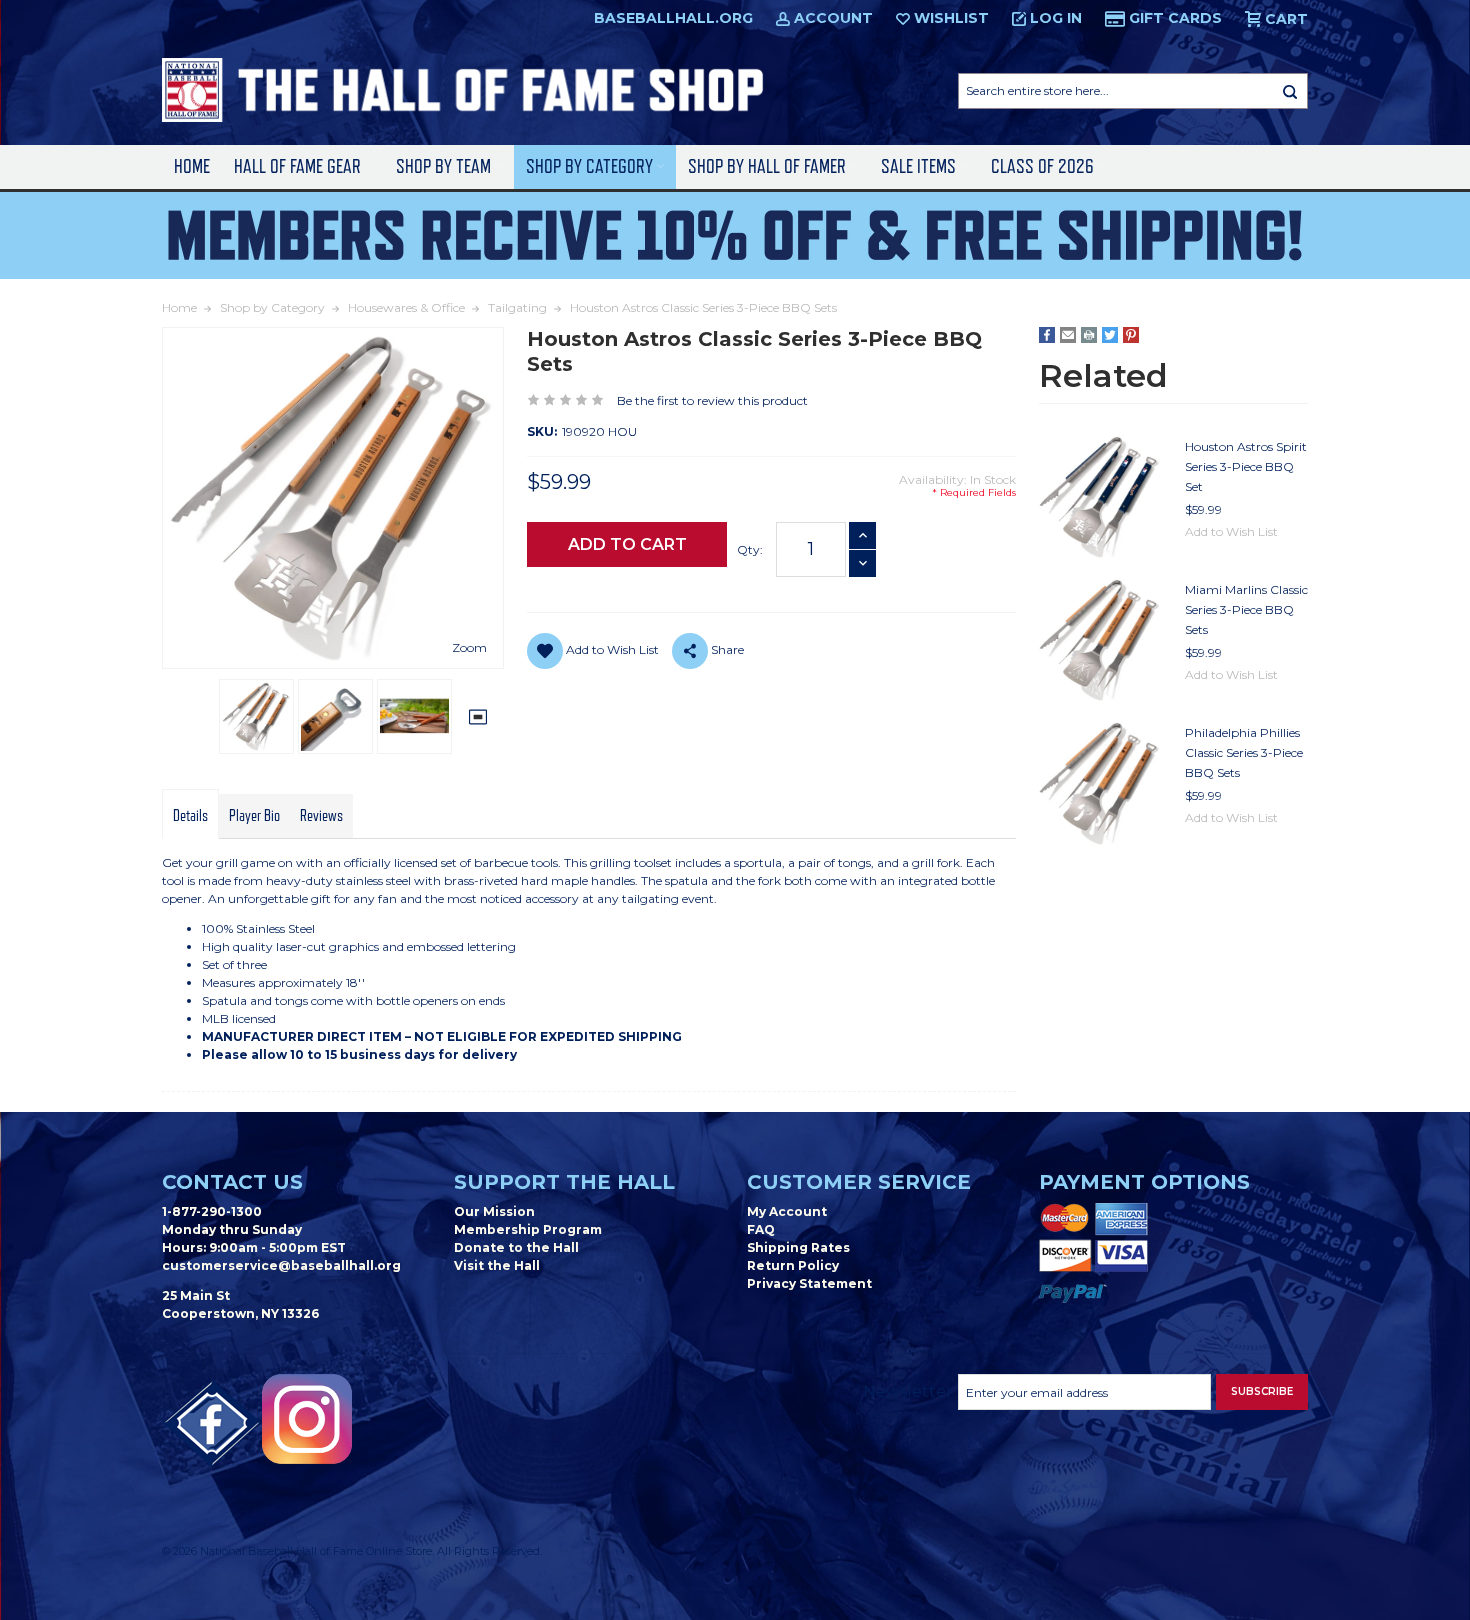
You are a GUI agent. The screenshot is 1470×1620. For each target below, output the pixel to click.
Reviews (321, 816)
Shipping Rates (798, 1247)
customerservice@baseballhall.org (281, 1265)
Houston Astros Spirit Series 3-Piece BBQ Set (1246, 466)
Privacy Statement (809, 1283)
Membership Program (528, 1229)
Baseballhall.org (673, 18)
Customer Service (859, 1182)
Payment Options (1144, 1182)
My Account (787, 1211)
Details (190, 816)
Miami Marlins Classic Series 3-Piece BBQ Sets (1246, 609)
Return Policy (793, 1265)
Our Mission (494, 1211)
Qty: (750, 549)
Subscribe (1262, 1391)
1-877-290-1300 (212, 1211)
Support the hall (564, 1182)
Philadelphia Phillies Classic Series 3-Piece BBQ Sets (1244, 752)
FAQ (761, 1229)
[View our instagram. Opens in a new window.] (307, 1419)
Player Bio (254, 816)
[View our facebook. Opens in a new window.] (212, 1424)
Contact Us (232, 1182)
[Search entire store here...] (1290, 91)
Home (192, 166)
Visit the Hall (497, 1265)
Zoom (469, 647)
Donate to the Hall (516, 1247)
